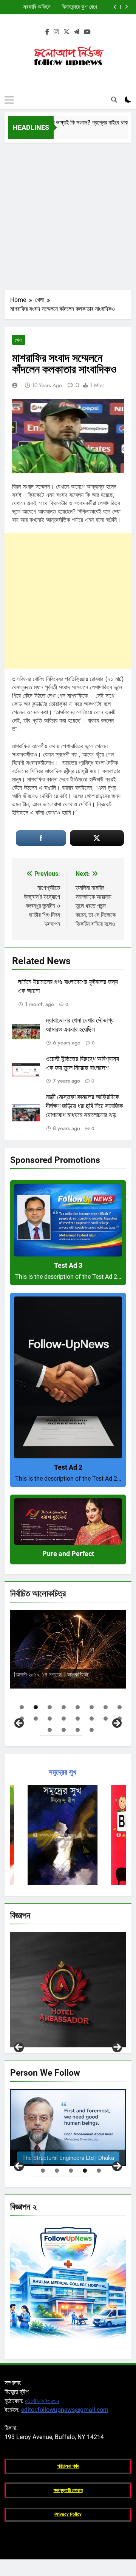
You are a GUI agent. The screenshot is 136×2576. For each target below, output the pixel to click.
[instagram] (56, 32)
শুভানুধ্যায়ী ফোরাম (68, 2490)
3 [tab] (50, 1707)
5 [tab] (78, 1707)
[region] (68, 1668)
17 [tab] (50, 1730)
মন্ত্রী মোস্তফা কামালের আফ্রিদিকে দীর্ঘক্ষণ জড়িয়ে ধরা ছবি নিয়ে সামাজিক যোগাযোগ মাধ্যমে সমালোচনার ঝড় (84, 1106)
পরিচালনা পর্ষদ (68, 2466)
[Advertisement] (68, 214)
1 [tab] (22, 1707)
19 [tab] (78, 1730)
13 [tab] (78, 1719)
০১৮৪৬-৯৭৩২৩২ (42, 2401)
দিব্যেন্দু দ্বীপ (104, 1669)
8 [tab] (120, 1707)
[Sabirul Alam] (68, 2128)
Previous (19, 2047)
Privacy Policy (68, 2514)
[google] (77, 32)
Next (117, 2047)
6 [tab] (92, 1707)
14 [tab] (92, 1719)
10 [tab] (36, 1719)
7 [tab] (106, 1707)
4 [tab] (64, 1707)
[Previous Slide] (115, 7)
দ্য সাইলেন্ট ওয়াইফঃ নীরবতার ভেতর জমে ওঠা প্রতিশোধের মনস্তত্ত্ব (60, 7)
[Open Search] (114, 100)
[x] (66, 32)
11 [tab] (50, 1719)
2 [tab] (36, 1707)
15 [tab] (106, 1719)
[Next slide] (126, 7)
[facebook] (47, 32)
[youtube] (87, 32)
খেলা (19, 340)
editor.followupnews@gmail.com (65, 2410)
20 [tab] (92, 1730)
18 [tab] (64, 1730)
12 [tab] (64, 1719)
